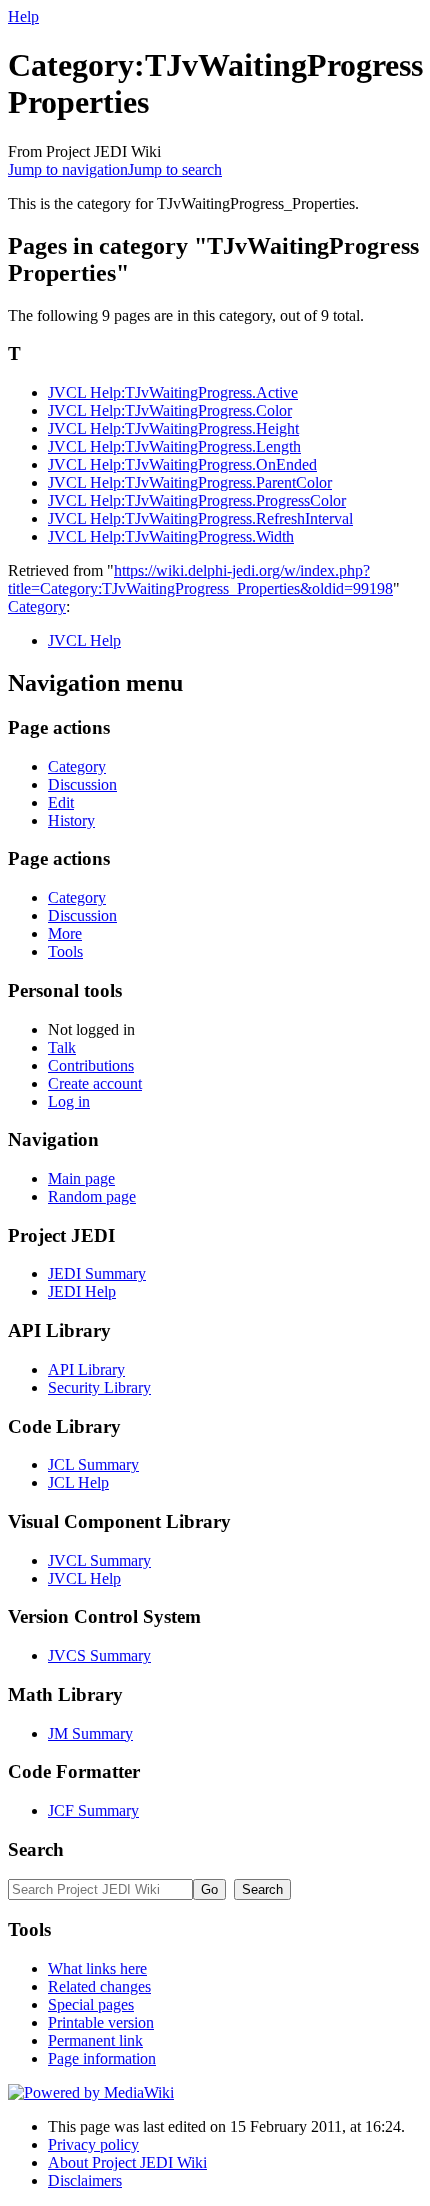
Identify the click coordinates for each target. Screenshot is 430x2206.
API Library (86, 1369)
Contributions (91, 1065)
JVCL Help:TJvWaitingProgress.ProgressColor (197, 500)
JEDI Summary (97, 1273)
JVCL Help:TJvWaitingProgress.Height (173, 428)
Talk (62, 1047)
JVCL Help (84, 640)
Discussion (82, 784)
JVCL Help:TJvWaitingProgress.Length (174, 446)
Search (36, 1849)
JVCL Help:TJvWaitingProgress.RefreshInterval (200, 518)
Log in (69, 1101)
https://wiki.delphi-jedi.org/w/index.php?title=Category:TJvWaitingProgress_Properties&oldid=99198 (200, 579)
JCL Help (78, 1482)
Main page (81, 1178)
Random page (92, 1196)
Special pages (91, 2004)
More (65, 933)
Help (23, 16)
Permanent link (95, 2040)
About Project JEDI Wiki (127, 2162)
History (71, 820)
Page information (102, 2058)
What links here (97, 1968)
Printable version (101, 2022)
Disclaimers (85, 2180)
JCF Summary (93, 1810)
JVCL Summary (99, 1560)
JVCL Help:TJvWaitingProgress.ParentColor (190, 482)
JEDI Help (82, 1291)
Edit (61, 802)
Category (37, 606)
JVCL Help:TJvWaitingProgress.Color (170, 410)
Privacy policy (93, 2144)
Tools (65, 951)
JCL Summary (93, 1464)
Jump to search (175, 169)
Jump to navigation (68, 169)
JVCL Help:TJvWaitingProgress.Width (171, 536)
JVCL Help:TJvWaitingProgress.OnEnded (182, 464)
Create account (95, 1083)
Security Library (99, 1387)
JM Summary (90, 1733)
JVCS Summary (99, 1655)
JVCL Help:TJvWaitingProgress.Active (173, 392)
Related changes (99, 1986)
